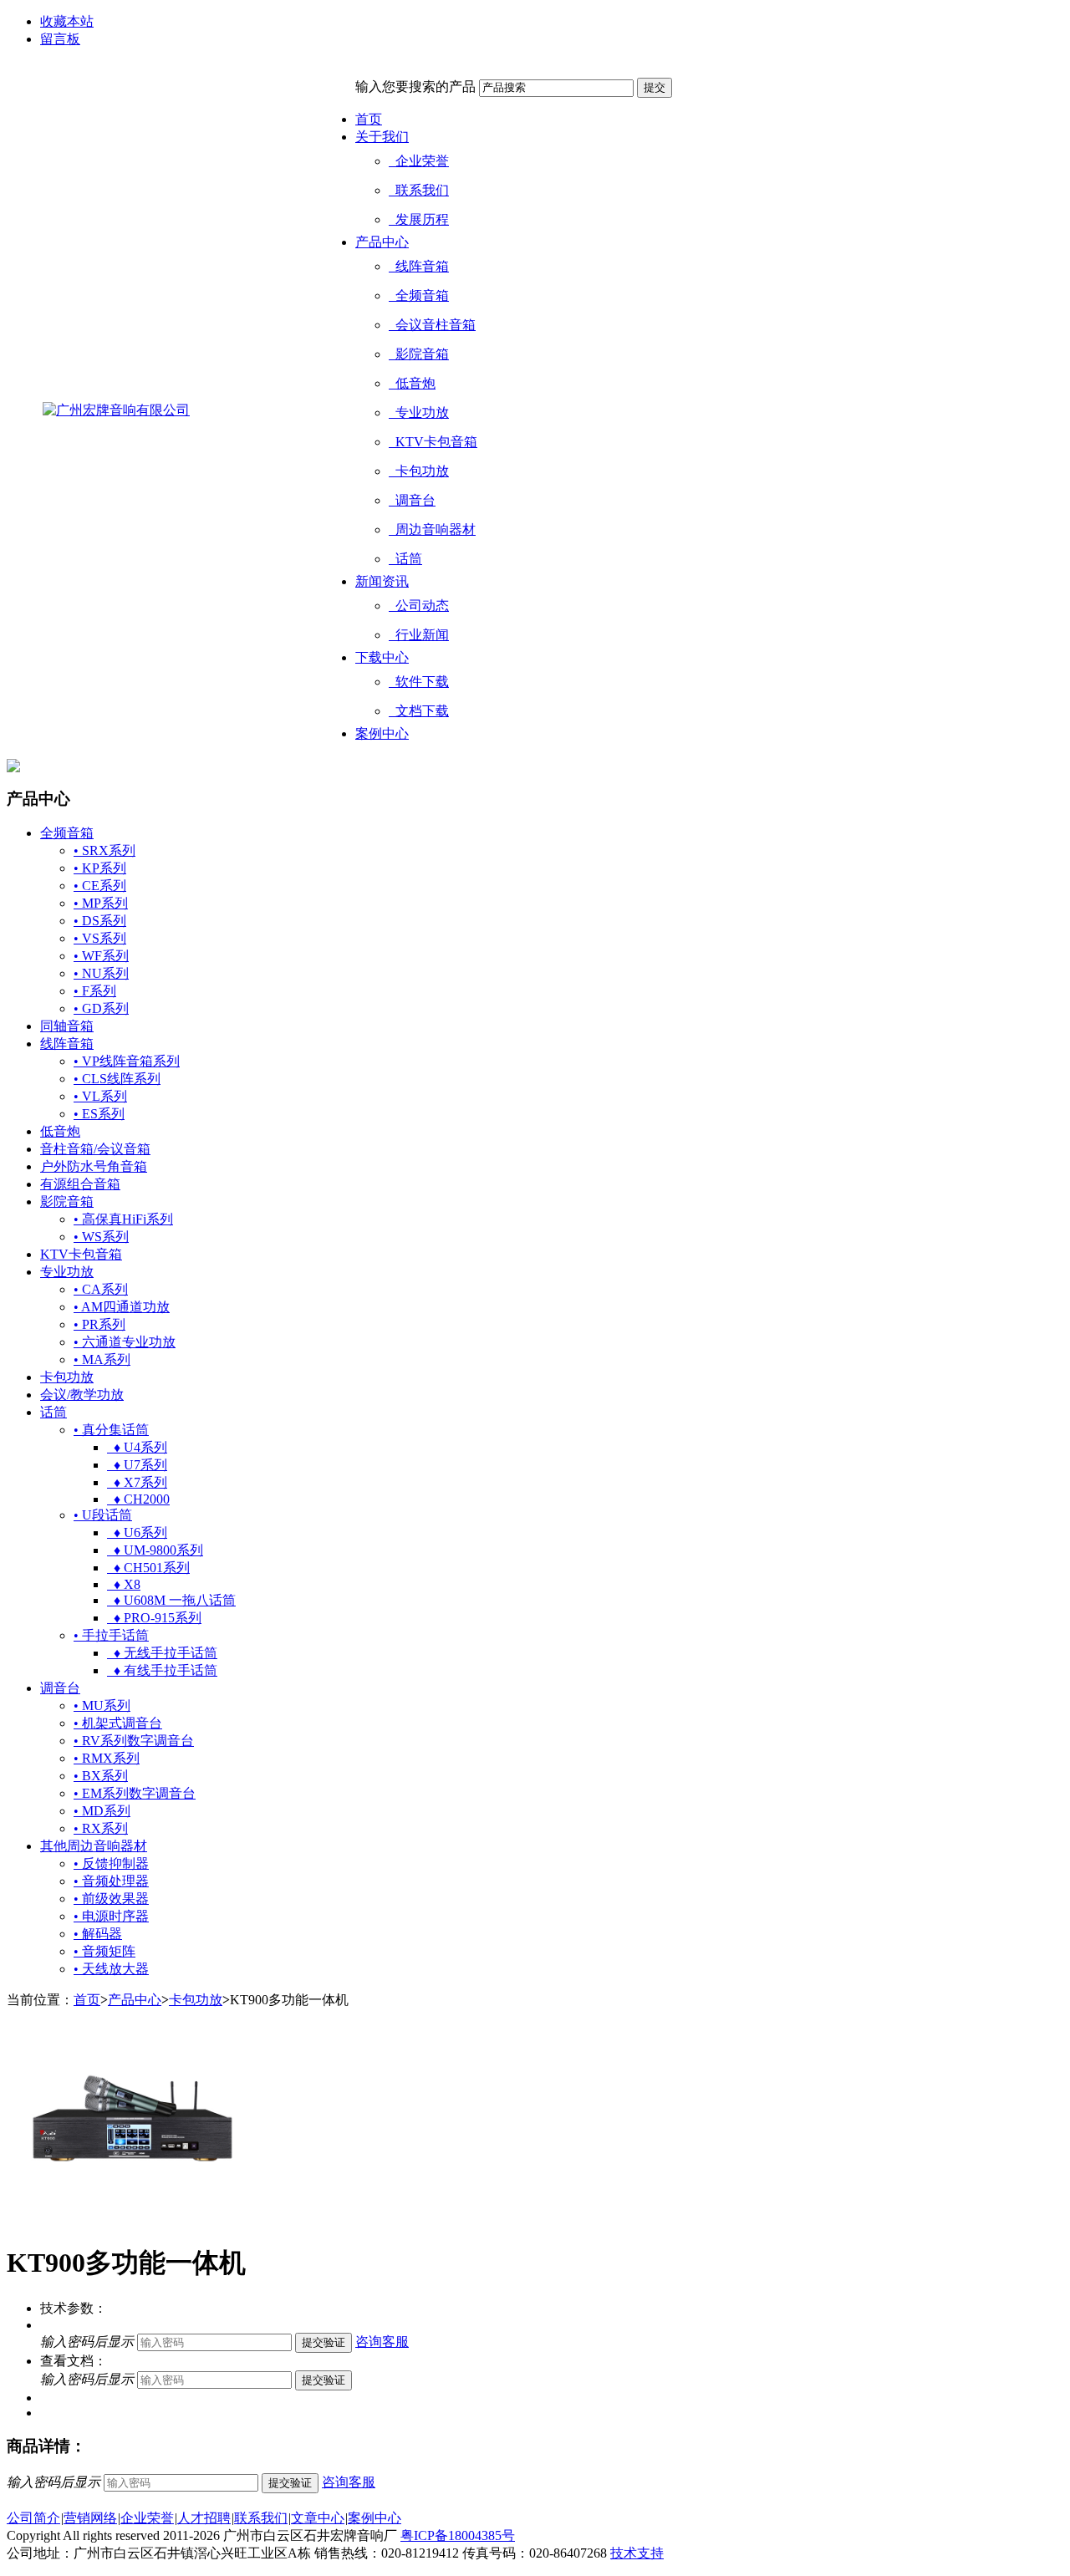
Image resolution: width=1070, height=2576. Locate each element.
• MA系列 (102, 1359)
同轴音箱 (67, 1026)
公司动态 (419, 606)
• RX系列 (101, 1828)
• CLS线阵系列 (117, 1079)
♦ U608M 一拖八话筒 (171, 1600)
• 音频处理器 (111, 1881)
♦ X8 (124, 1584)
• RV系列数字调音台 (134, 1741)
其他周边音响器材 (94, 1846)
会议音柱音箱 (432, 325)
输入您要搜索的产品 (415, 87)
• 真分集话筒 (111, 1430)
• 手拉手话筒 (111, 1635)
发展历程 (419, 219)
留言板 (60, 39)
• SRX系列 (104, 850)
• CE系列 (100, 886)
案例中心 (382, 733)
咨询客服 (382, 2342)
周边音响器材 (432, 529)
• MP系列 (101, 903)
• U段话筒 (103, 1515)
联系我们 (419, 190)
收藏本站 (67, 21)
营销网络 (90, 2518)
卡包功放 (419, 471)
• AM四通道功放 (122, 1307)
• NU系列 (101, 973)
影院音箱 (419, 354)
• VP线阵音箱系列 (127, 1061)
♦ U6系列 (137, 1532)
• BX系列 (101, 1776)
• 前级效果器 (111, 1899)
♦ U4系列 (137, 1447)
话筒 (405, 559)
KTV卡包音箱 (433, 442)
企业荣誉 (419, 161)
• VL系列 (100, 1096)
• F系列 (95, 991)
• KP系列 (100, 868)
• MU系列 (102, 1705)
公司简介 (33, 2518)
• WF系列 (101, 956)
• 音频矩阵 (104, 1951)
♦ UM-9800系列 (155, 1550)
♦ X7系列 (137, 1482)
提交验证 (324, 2342)
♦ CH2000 (138, 1499)
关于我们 (382, 137)
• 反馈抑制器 (111, 1863)
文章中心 (318, 2518)
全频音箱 (419, 295)
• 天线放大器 (111, 1969)
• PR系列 (99, 1324)
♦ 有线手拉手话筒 (162, 1670)
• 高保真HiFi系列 (123, 1219)
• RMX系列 (107, 1758)
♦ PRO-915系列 (154, 1618)
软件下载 (419, 682)
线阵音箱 (419, 266)
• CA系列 (101, 1289)
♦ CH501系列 (148, 1568)
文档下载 (419, 711)
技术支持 (637, 2553)
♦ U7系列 (137, 1465)
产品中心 (382, 242)
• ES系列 (99, 1114)
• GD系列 (101, 1008)
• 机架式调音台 (118, 1723)
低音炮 (412, 383)
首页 (369, 119)
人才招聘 (204, 2518)
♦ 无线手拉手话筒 (162, 1653)
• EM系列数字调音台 (135, 1793)
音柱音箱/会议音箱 (95, 1149)
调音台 (412, 500)
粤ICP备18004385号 (458, 2535)
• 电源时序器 (111, 1916)
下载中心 (382, 657)
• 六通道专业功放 (125, 1342)
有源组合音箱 (80, 1184)
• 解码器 (98, 1934)
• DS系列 (100, 921)
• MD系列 (102, 1811)
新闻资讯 (382, 581)
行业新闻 (419, 635)
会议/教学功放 (82, 1395)
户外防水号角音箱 (94, 1166)
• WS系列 (101, 1237)
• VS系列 (100, 938)
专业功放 (419, 412)
